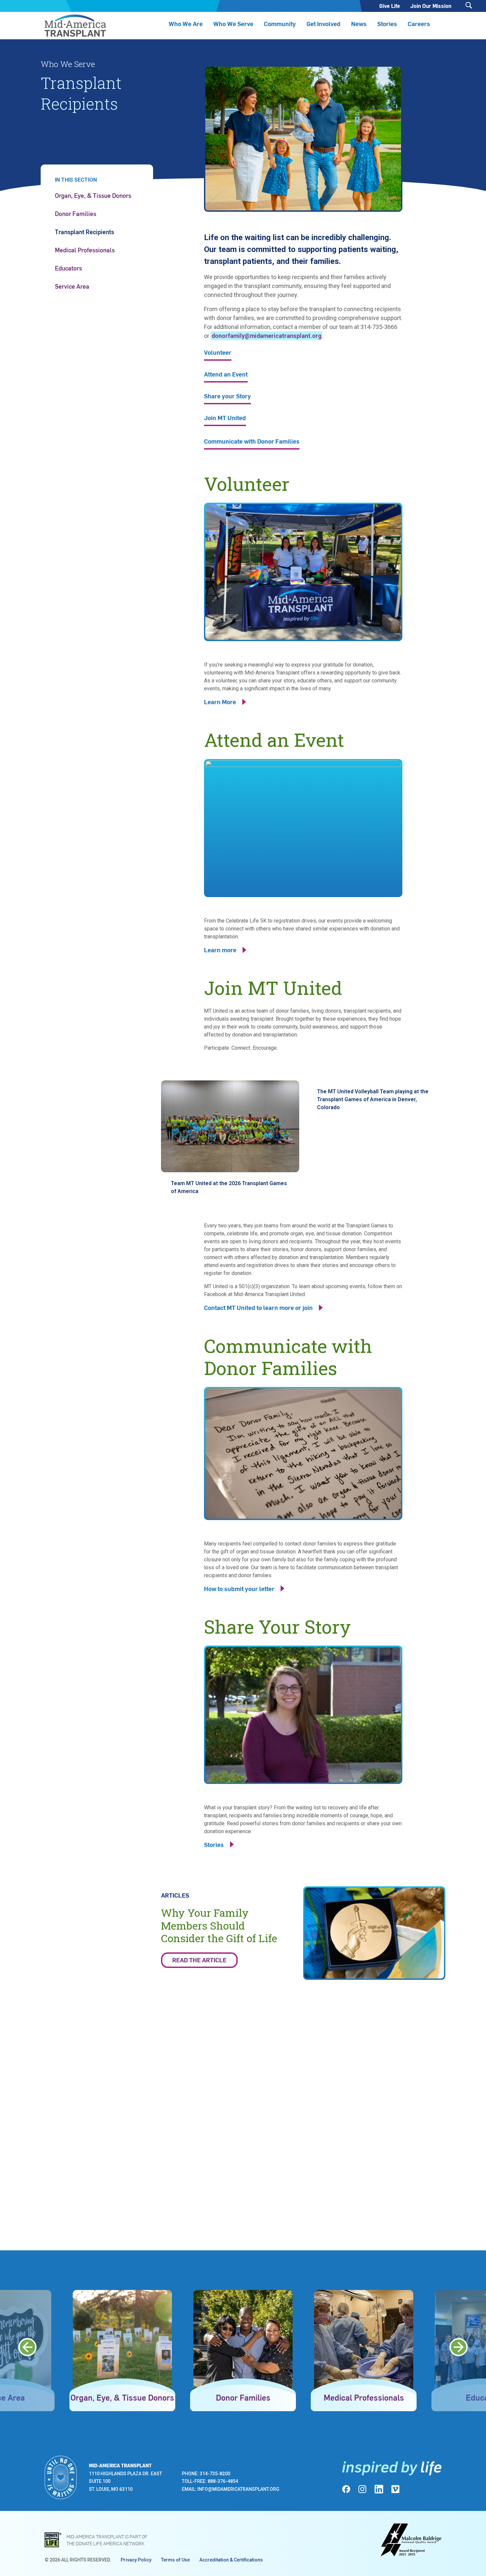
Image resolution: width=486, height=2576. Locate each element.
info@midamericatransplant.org (238, 2489)
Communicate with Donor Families (252, 442)
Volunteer (218, 353)
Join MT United (225, 418)
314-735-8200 (215, 2474)
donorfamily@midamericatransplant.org (266, 336)
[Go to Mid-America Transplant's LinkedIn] (379, 2489)
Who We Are (186, 24)
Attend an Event (226, 375)
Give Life (390, 6)
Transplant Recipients (84, 232)
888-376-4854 (223, 2481)
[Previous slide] (27, 2347)
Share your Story (227, 397)
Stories (387, 24)
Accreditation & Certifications (231, 2560)
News (359, 24)
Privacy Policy (136, 2560)
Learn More (220, 702)
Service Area (72, 286)
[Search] (469, 5)
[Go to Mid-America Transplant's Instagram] (362, 2489)
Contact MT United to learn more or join (258, 1307)
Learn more (220, 950)
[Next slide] (459, 2347)
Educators (68, 268)
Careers (419, 24)
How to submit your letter (239, 1589)
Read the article (199, 1960)
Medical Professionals (85, 250)
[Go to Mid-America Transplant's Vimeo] (395, 2489)
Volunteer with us (104, 2129)
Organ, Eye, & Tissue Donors (93, 195)
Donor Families (76, 214)
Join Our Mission (431, 6)
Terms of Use (175, 2560)
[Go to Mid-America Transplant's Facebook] (346, 2489)
